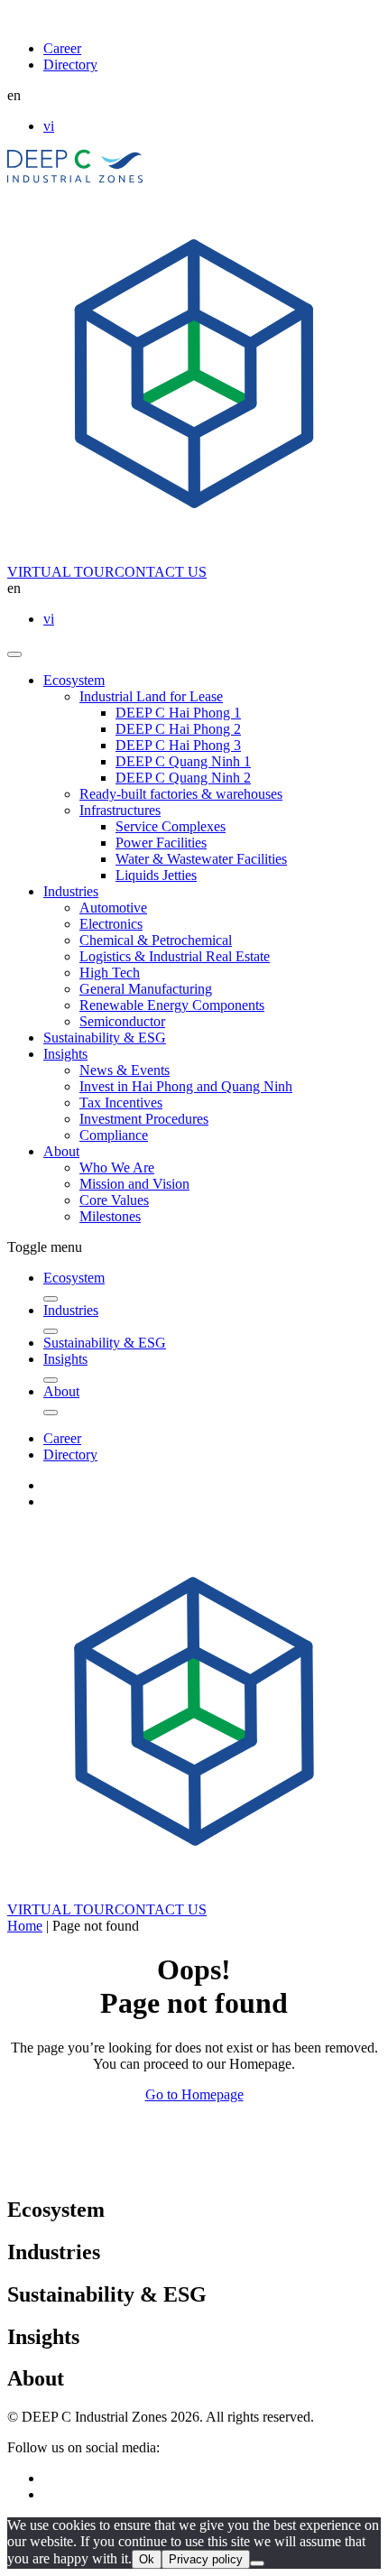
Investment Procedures (144, 1119)
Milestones (110, 1216)
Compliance (114, 1135)
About (61, 1151)
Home (25, 1926)
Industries (71, 891)
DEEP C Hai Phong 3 (178, 745)
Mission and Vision (134, 1184)
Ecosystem (74, 680)
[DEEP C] (75, 178)
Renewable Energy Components (172, 1005)
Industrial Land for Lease (151, 696)
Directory (70, 65)
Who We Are (117, 1168)
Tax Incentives (121, 1103)
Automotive (113, 908)
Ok (147, 2559)
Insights (65, 1054)
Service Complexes (171, 826)
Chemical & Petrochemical (156, 940)
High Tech (110, 973)
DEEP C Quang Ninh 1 (183, 761)
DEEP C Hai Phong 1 (178, 713)
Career (62, 48)
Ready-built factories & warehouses (181, 794)
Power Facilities (161, 843)
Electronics (111, 924)
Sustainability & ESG (105, 1038)
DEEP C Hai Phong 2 (178, 729)
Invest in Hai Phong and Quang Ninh (186, 1086)
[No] (257, 2563)
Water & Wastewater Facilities (201, 859)
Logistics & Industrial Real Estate (175, 956)
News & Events (125, 1070)
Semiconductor (122, 1021)
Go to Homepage (194, 2094)
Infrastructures (120, 810)
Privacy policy (206, 2559)
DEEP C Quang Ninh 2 (183, 778)
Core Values (114, 1200)
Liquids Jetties (156, 875)
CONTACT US (161, 572)
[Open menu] (14, 654)
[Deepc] (163, 2171)
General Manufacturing (146, 989)
